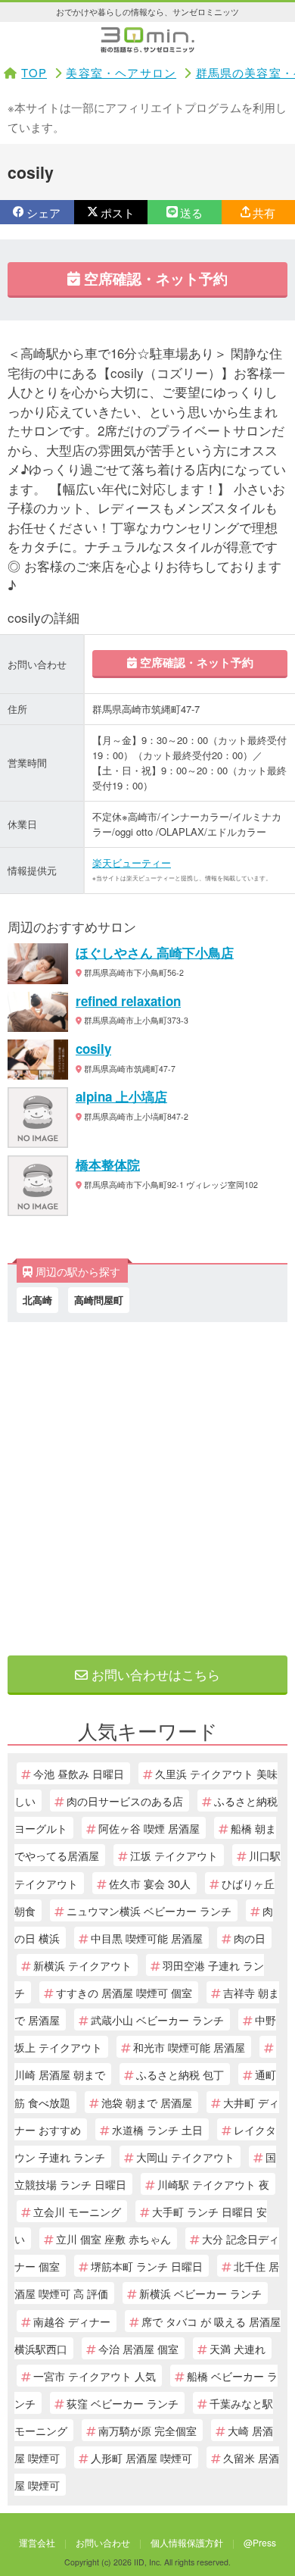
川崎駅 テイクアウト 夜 (213, 2184)
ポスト (118, 213)
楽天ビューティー (132, 863)
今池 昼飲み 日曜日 (79, 1773)
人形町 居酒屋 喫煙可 (141, 2457)
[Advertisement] (147, 1485)
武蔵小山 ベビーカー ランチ (157, 2020)
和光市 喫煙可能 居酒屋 (189, 2047)
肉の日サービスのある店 (125, 1801)
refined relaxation (128, 1001)
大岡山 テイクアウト (185, 2157)
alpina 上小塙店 (121, 1096)
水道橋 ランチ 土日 (157, 2129)
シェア (43, 213)
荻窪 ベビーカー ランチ (123, 2403)
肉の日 (250, 1938)
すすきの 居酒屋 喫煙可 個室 (124, 1992)
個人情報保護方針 (187, 2542)
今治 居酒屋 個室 (138, 2348)
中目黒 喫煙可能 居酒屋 (147, 1938)
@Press (260, 2542)
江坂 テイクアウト (174, 1855)
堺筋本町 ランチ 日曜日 (147, 2266)
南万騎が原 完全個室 (147, 2430)
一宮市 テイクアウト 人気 (95, 2376)
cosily (93, 1049)
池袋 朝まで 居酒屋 (147, 2102)
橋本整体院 (108, 1165)
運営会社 (37, 2542)
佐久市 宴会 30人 (150, 1883)
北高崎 (37, 1300)
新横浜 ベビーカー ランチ (200, 2293)
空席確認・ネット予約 (154, 278)
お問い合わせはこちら (154, 1674)
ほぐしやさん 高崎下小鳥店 (155, 952)
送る (191, 213)
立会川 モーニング (77, 2211)
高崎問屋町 (99, 1300)
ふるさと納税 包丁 (180, 2074)
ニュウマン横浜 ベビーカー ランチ (149, 1910)
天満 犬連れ (238, 2348)
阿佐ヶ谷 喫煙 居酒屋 (149, 1828)
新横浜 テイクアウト (82, 1965)
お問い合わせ (103, 2542)
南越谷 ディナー (72, 2321)
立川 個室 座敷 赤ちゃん (113, 2238)
